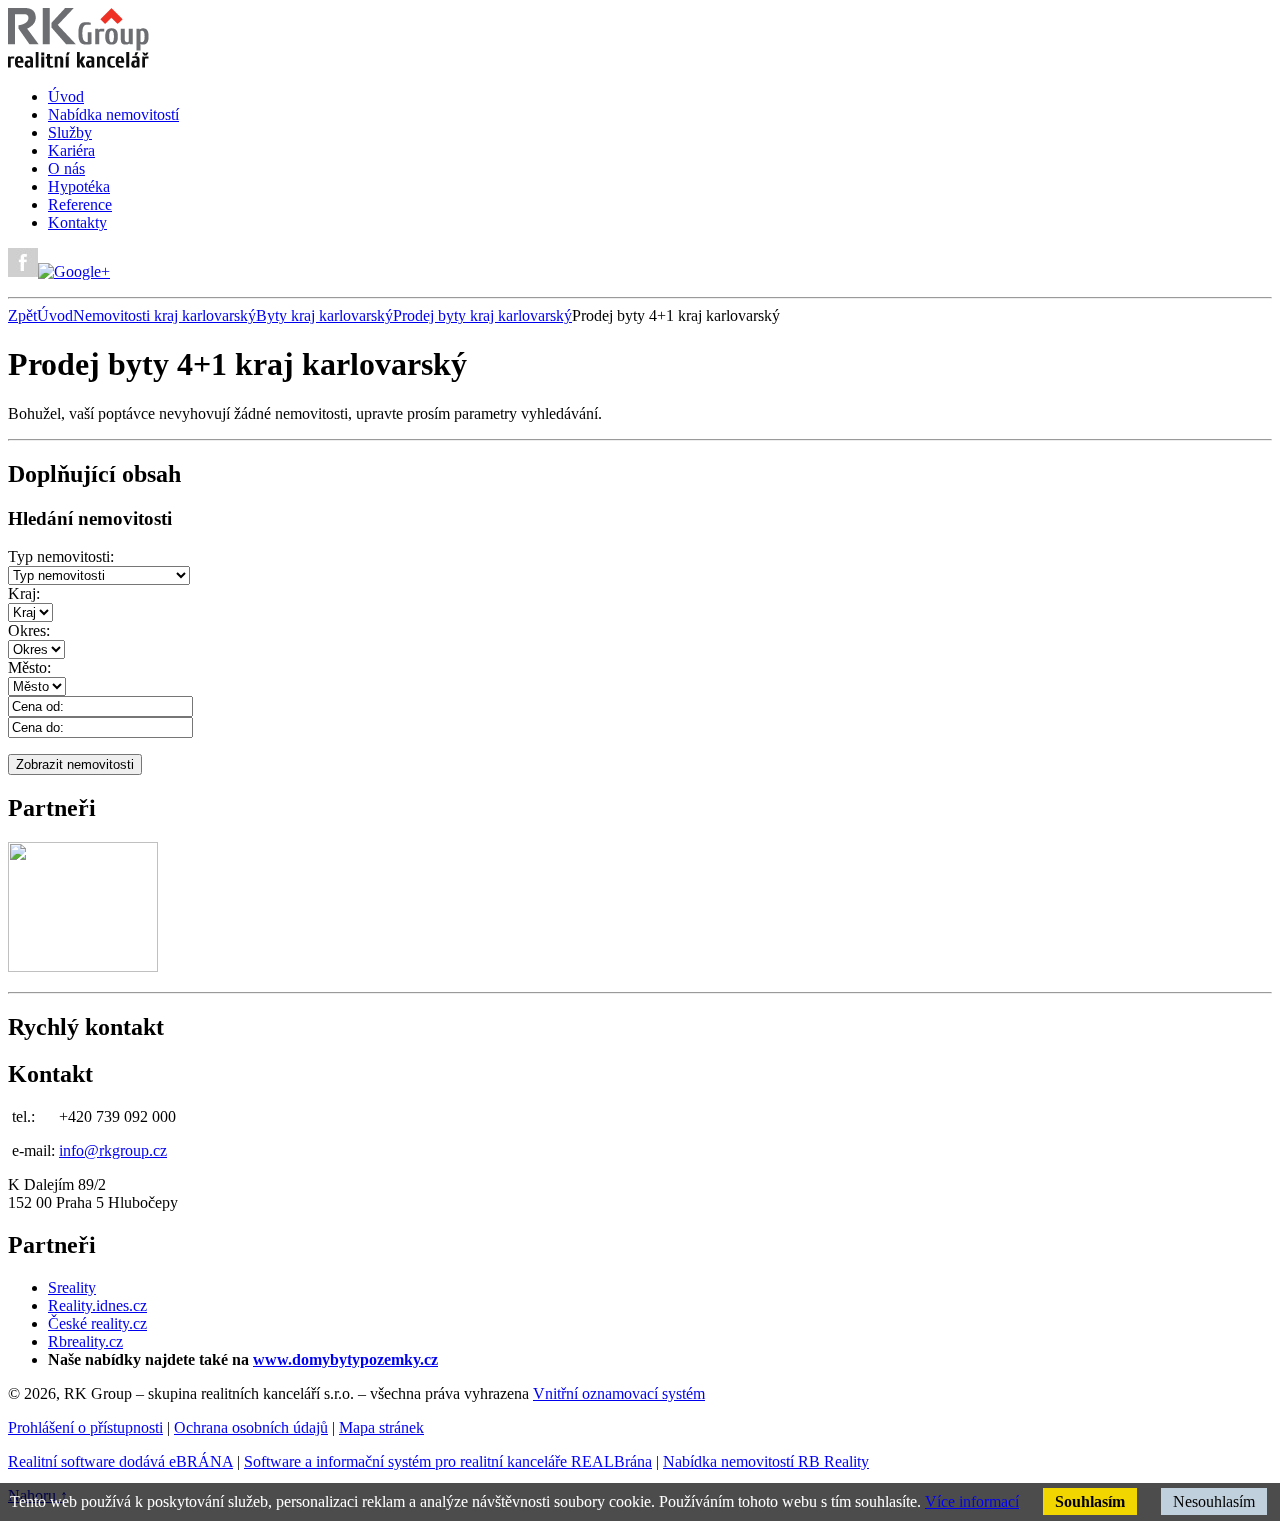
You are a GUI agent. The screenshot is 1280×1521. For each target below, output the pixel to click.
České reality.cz (97, 1323)
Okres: (29, 630)
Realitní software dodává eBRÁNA (120, 1461)
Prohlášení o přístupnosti (85, 1427)
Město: (29, 667)
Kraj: (24, 593)
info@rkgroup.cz (113, 1150)
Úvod (55, 315)
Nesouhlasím (1214, 1501)
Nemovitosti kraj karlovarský (164, 315)
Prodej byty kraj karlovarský (482, 315)
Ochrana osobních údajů (251, 1427)
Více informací (972, 1501)
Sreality (72, 1287)
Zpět (22, 315)
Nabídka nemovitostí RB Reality (766, 1461)
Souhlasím (1090, 1501)
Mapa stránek (381, 1427)
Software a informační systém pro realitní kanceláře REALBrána (448, 1461)
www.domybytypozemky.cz (345, 1359)
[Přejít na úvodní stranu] (78, 62)
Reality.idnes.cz (97, 1305)
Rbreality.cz (85, 1341)
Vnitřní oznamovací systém (619, 1393)
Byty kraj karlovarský (324, 315)
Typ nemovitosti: (61, 556)
